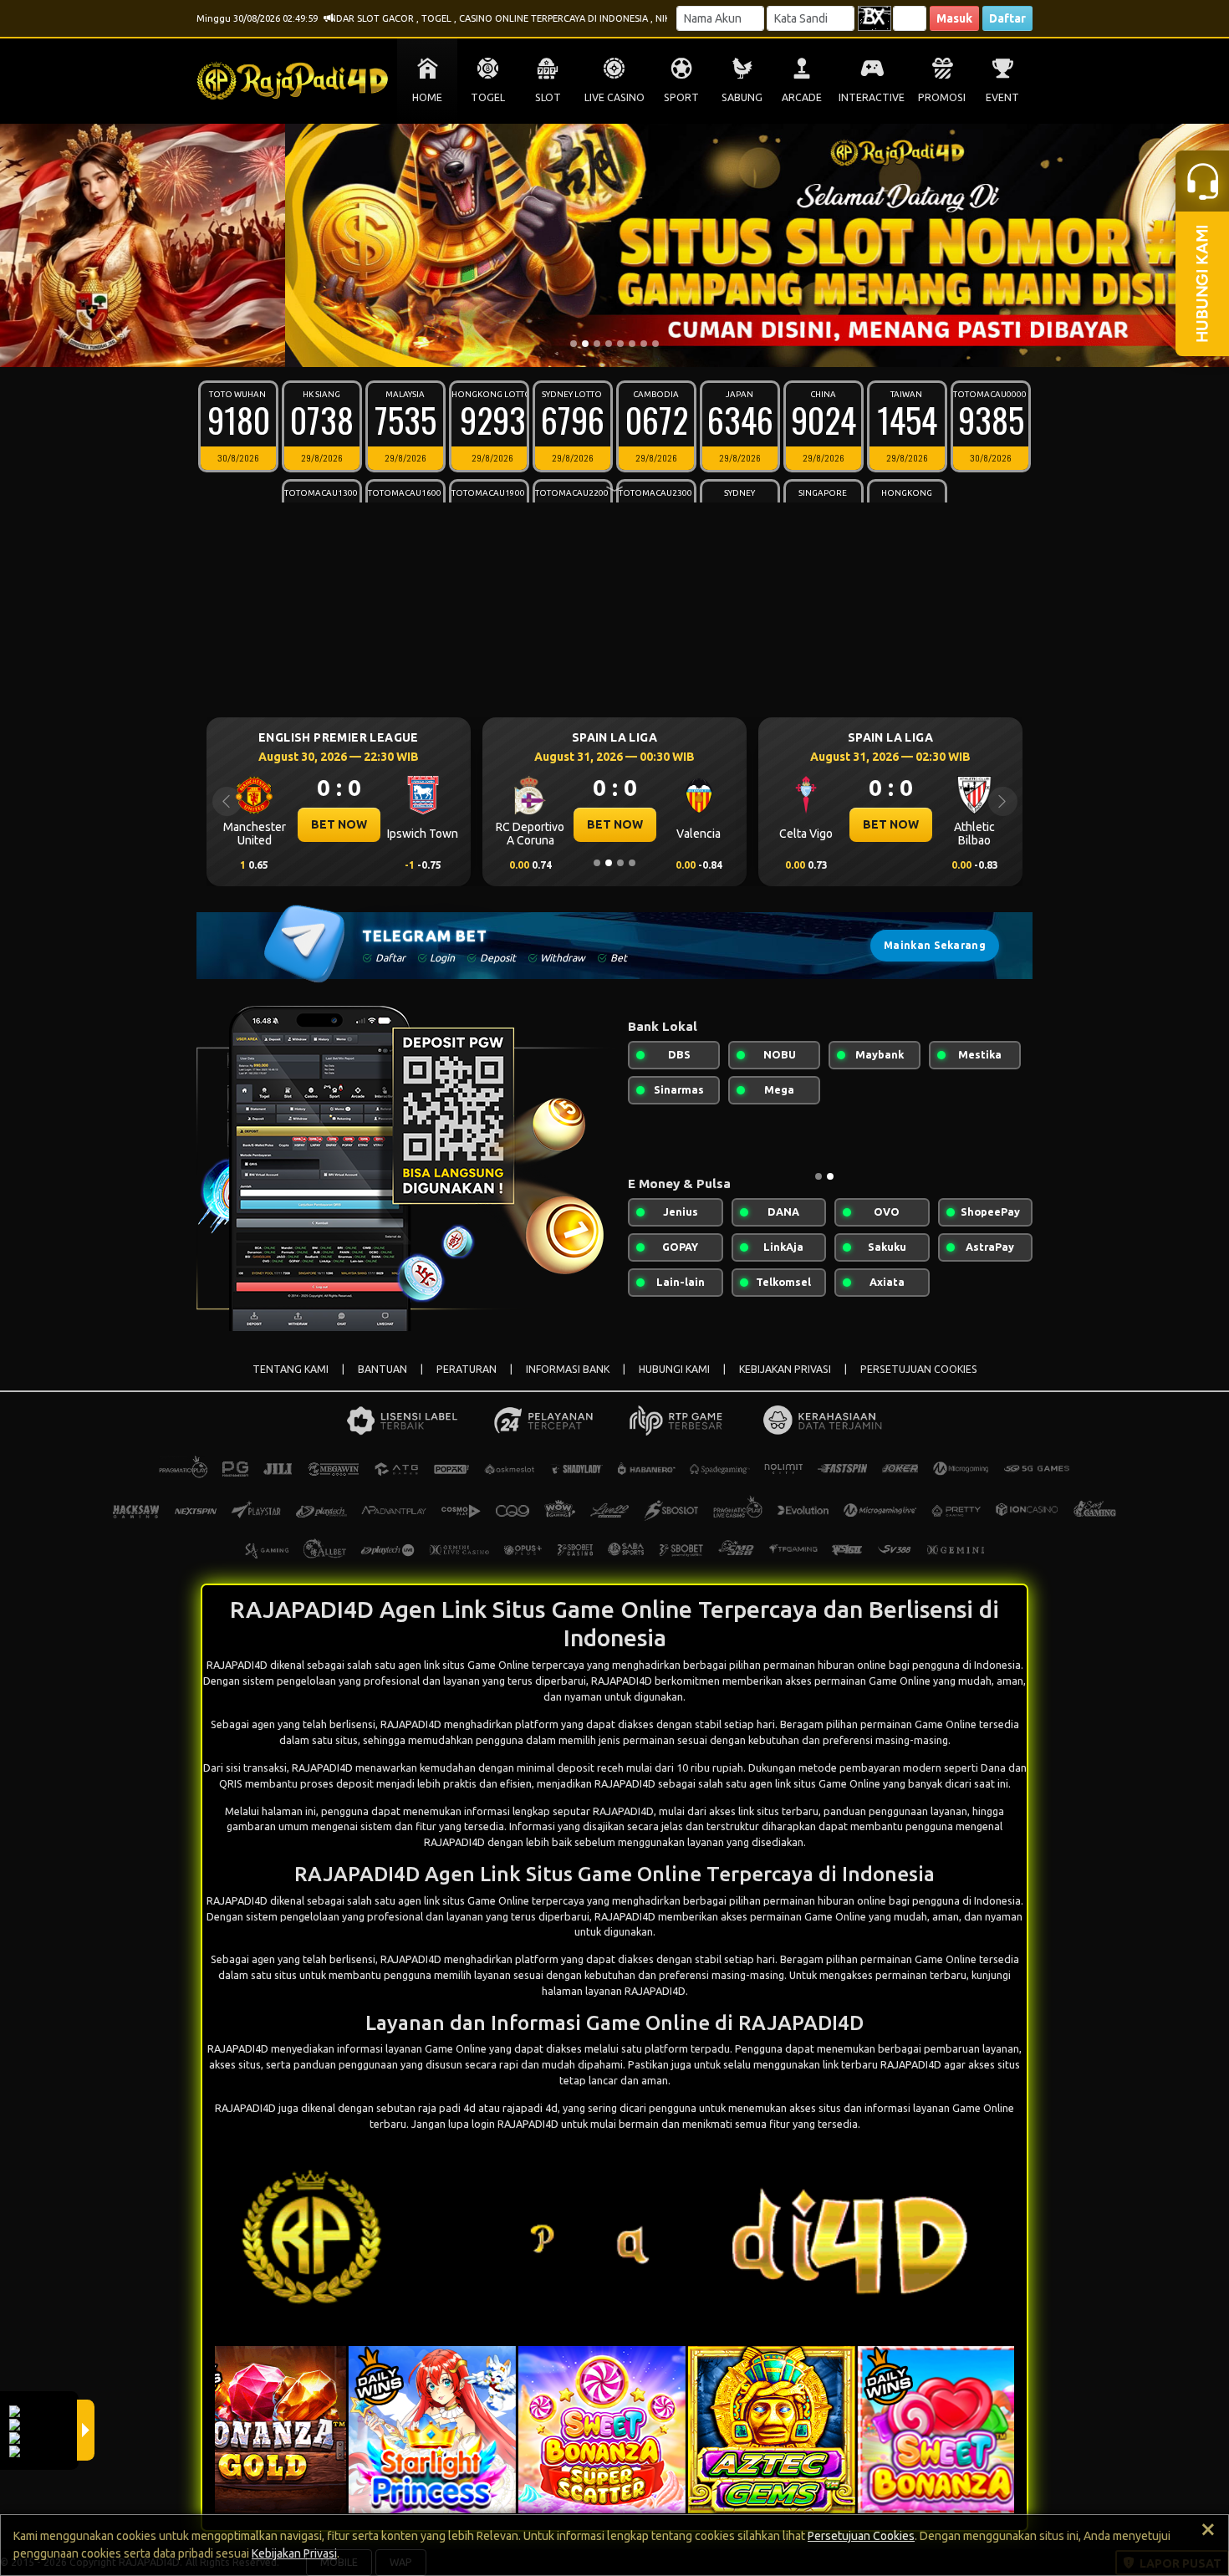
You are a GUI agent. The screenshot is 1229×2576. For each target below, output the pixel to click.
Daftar (1007, 18)
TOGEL (488, 97)
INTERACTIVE (872, 97)
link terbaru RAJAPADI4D (882, 2064)
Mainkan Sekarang (935, 945)
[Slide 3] (597, 344)
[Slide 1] (574, 344)
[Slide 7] (644, 344)
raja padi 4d (447, 2108)
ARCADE (802, 97)
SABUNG (742, 97)
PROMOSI (942, 97)
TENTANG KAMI (291, 1369)
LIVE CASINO (614, 97)
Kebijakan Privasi (294, 2553)
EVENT (1002, 97)
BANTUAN (382, 1369)
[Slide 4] (609, 344)
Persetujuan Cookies (861, 2536)
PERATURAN (467, 1369)
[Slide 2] (585, 344)
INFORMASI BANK (568, 1369)
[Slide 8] (655, 344)
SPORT (681, 97)
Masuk (954, 18)
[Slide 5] (620, 344)
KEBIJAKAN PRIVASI (785, 1369)
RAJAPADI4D (411, 1724)
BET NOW (339, 824)
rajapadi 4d (530, 2108)
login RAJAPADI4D (515, 2124)
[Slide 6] (632, 344)
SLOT (548, 97)
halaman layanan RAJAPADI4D (614, 1991)
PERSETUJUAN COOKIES (919, 1369)
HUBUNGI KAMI (674, 1369)
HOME (427, 97)
